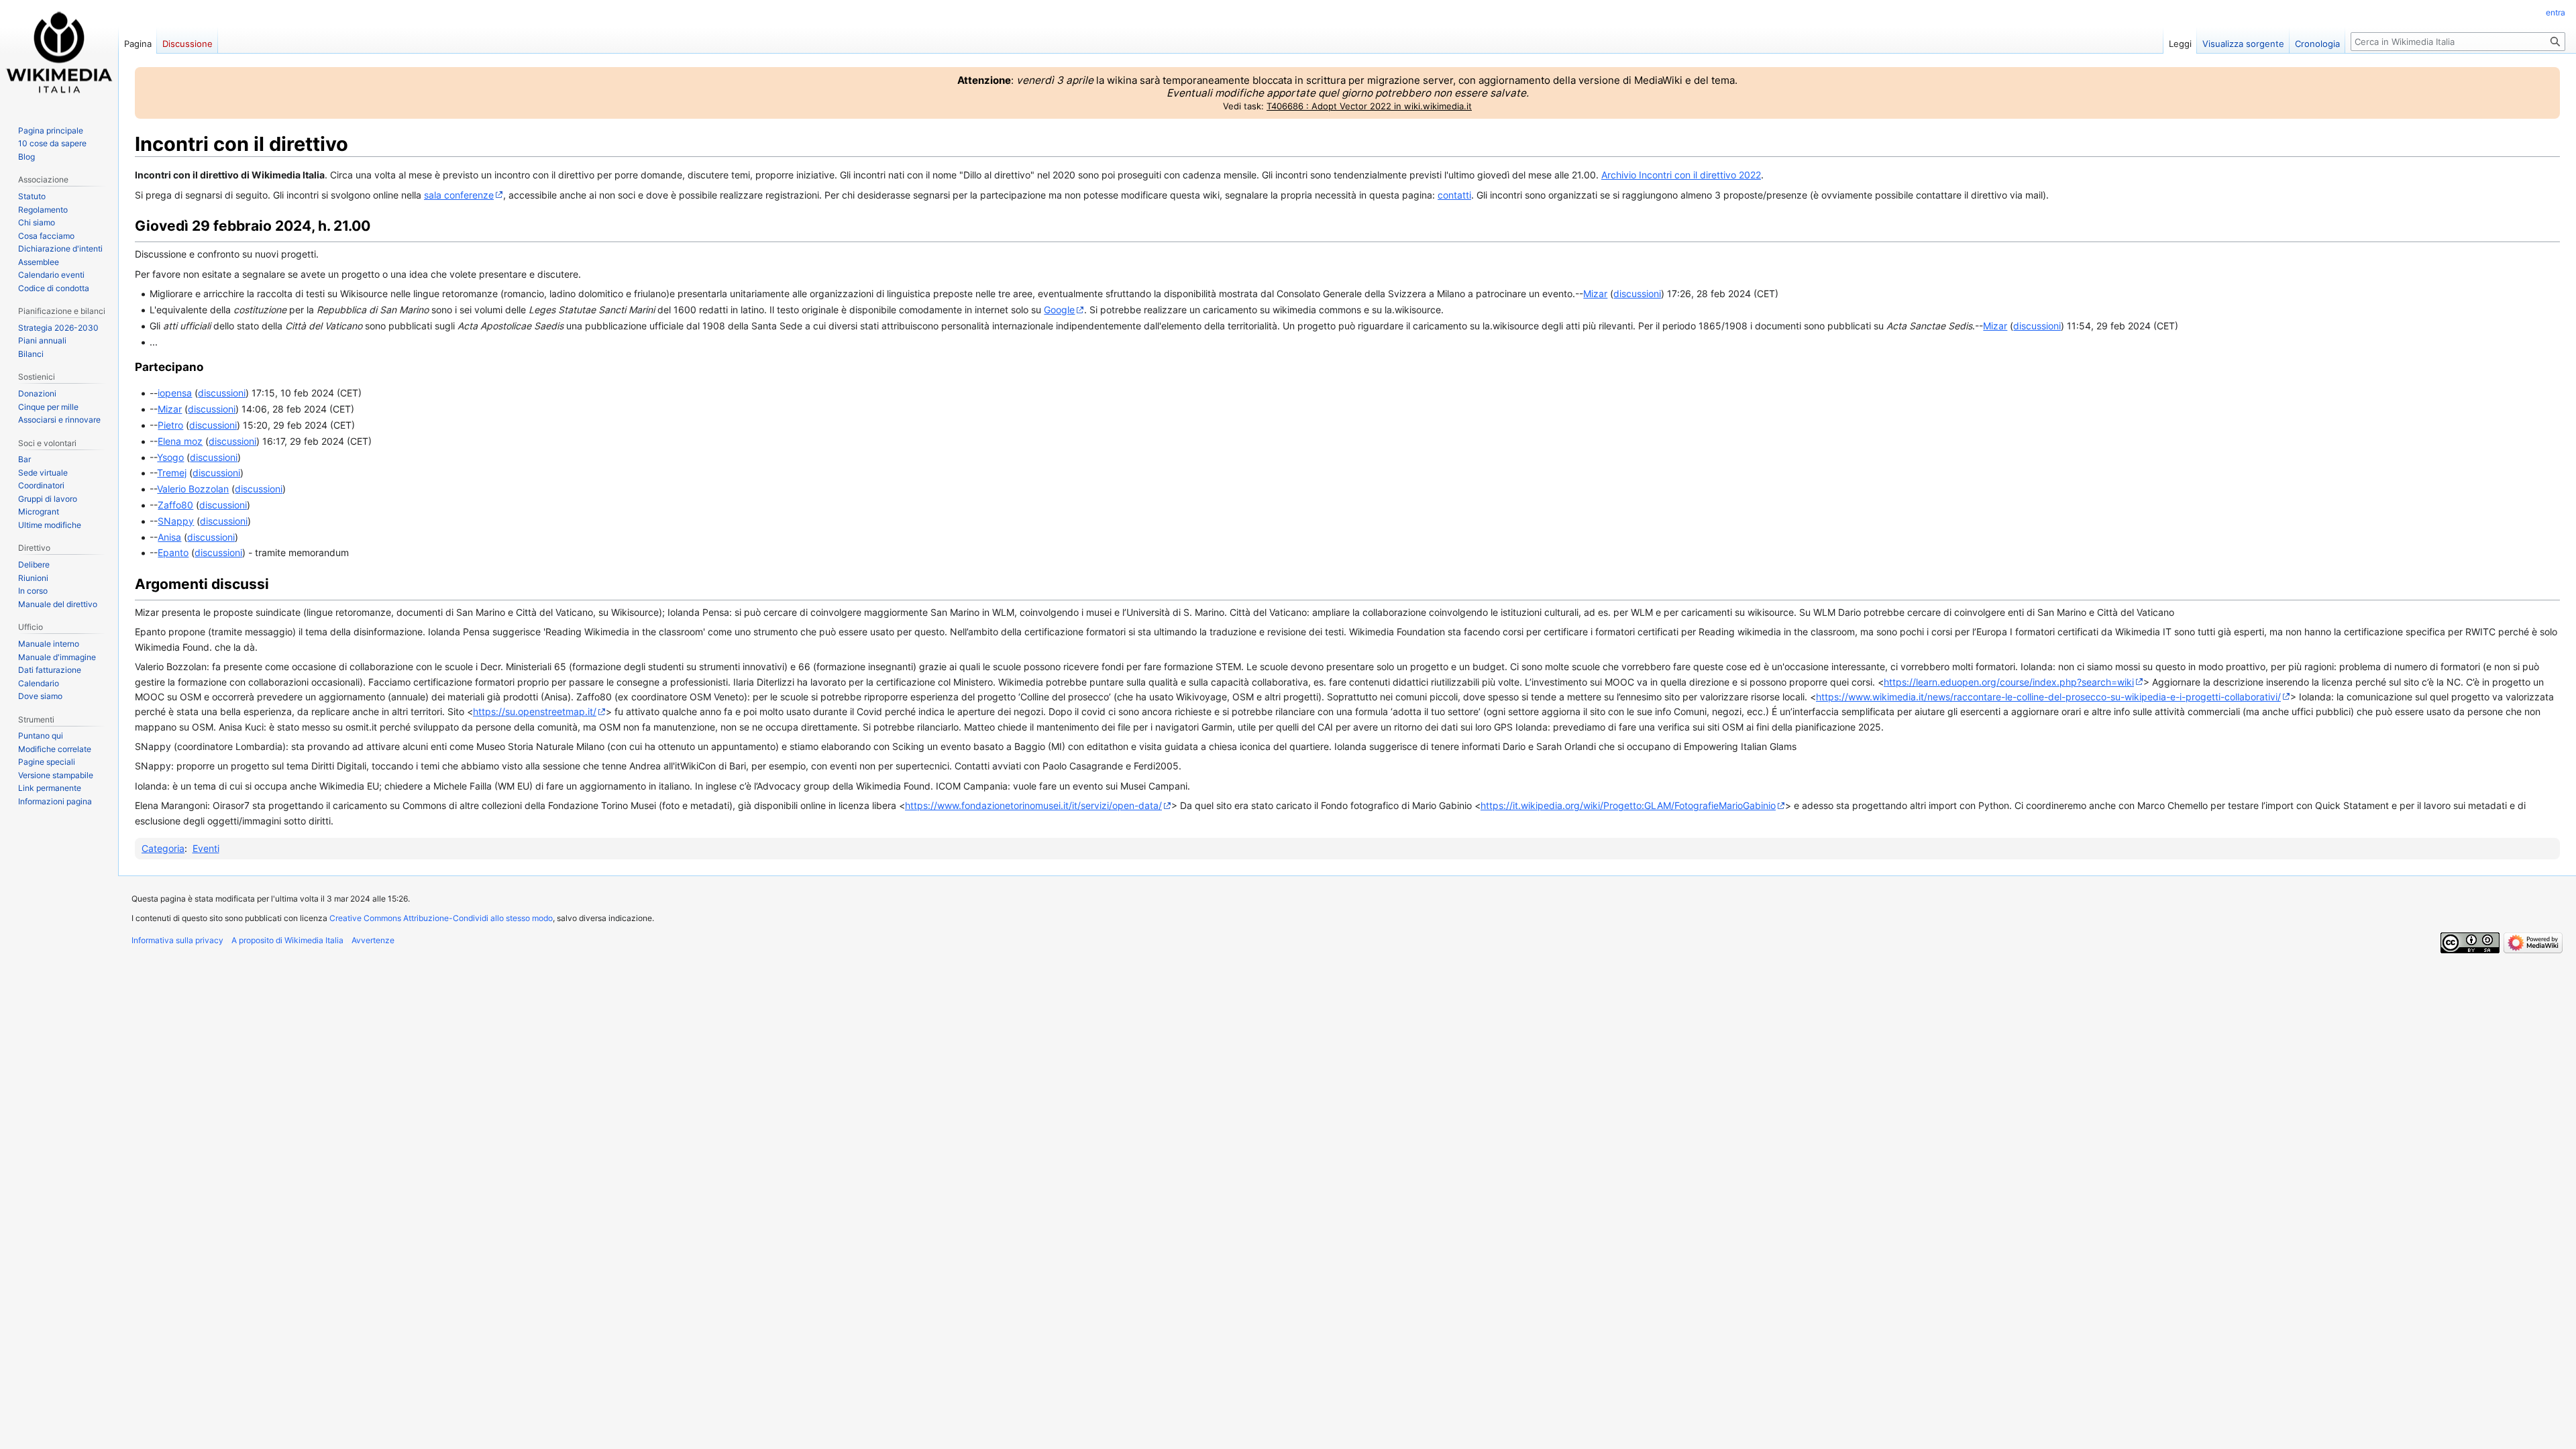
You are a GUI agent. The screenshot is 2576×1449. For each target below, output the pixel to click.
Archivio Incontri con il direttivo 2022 (1681, 175)
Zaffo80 (175, 505)
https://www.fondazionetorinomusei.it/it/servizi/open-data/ (1033, 805)
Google (1059, 310)
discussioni (1637, 293)
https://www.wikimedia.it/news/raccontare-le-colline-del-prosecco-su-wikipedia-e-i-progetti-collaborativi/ (2048, 697)
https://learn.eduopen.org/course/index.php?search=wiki (2009, 682)
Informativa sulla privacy (177, 940)
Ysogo (170, 457)
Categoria (163, 848)
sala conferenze (459, 195)
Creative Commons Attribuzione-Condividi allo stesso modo (441, 918)
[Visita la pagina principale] (59, 54)
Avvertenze (373, 940)
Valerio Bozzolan (193, 489)
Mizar (1595, 293)
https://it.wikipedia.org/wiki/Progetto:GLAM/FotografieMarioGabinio (1628, 805)
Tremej (172, 473)
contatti (1454, 195)
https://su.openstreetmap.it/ (535, 711)
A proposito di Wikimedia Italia (287, 940)
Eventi (206, 848)
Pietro (170, 425)
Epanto (173, 552)
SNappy (176, 521)
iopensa (175, 393)
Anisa (169, 537)
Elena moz (180, 441)
